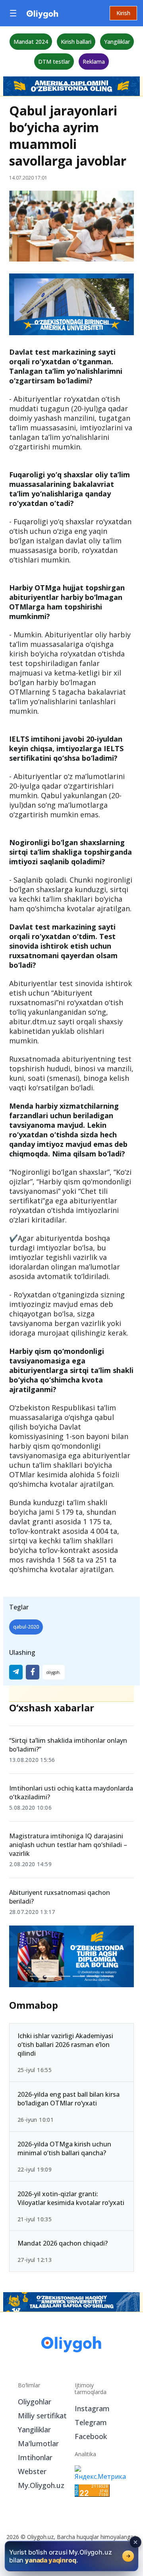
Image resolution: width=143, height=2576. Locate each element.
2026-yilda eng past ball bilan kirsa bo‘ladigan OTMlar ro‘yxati (69, 2098)
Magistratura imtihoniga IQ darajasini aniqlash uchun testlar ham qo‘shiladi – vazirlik (68, 1845)
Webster (32, 2471)
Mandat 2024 (31, 42)
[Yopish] (135, 2542)
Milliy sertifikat (42, 2416)
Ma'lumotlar (38, 2443)
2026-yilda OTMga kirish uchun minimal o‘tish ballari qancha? (64, 2148)
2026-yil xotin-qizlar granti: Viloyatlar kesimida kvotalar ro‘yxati (71, 2198)
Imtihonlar (35, 2457)
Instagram (92, 2408)
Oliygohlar (35, 2402)
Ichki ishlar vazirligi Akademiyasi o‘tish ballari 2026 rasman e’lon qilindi (65, 2045)
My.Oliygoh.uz (41, 2485)
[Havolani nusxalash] (54, 1672)
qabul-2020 (26, 1627)
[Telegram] (16, 1672)
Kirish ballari (76, 42)
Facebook (91, 2436)
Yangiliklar (117, 42)
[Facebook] (33, 1672)
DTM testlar (54, 62)
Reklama (94, 62)
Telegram (91, 2422)
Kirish (123, 13)
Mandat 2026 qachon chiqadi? (63, 2243)
